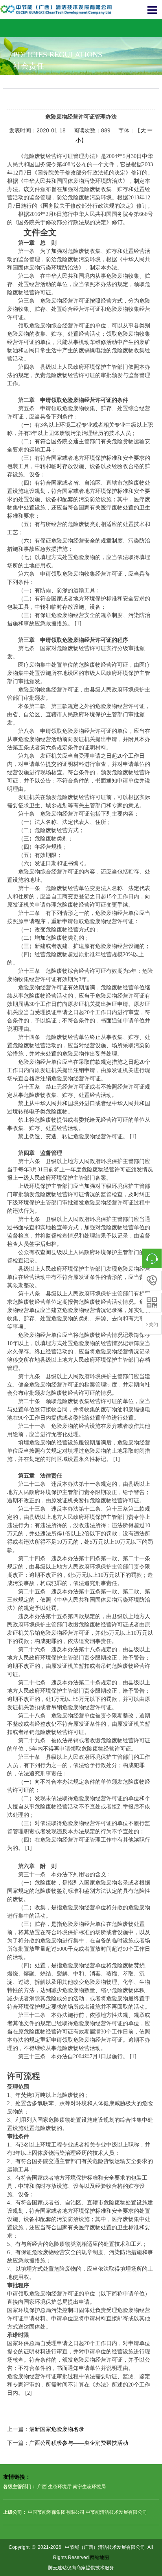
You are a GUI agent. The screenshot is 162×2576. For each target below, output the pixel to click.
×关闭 (152, 1325)
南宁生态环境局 (89, 2487)
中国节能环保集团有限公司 (56, 2512)
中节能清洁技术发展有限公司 (116, 2512)
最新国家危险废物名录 (57, 2429)
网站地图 (99, 2557)
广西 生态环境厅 (54, 2487)
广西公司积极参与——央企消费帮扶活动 (79, 2443)
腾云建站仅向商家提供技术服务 (81, 2568)
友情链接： (17, 2477)
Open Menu (152, 10)
